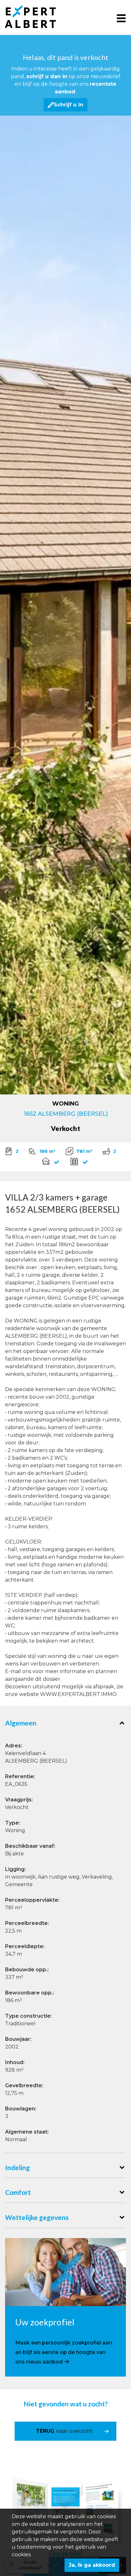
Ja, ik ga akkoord (92, 2565)
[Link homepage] (36, 17)
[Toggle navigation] (121, 18)
